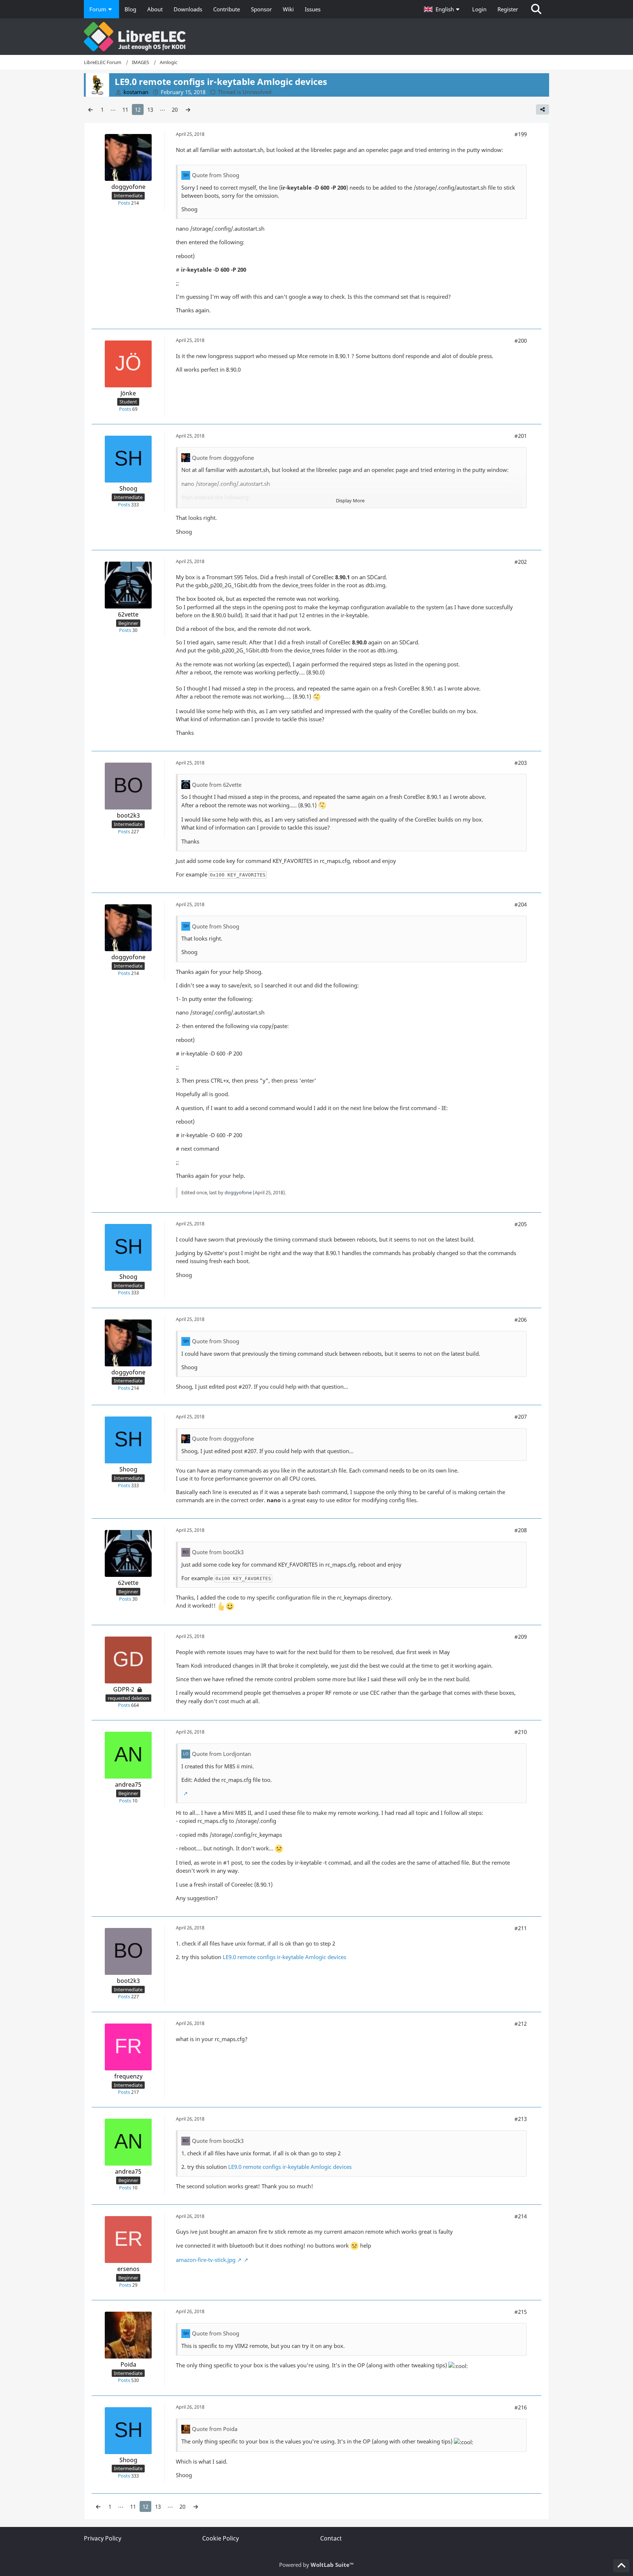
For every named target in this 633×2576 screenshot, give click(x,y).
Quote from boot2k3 (218, 1552)
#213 (521, 2119)
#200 (521, 340)
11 (125, 109)
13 (150, 109)
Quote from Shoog (216, 175)
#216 (521, 2407)
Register (508, 9)
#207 (521, 1417)
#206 (521, 1319)
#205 (521, 1224)
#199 (521, 134)
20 (175, 109)
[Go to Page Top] (621, 2566)
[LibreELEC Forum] (316, 37)
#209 (521, 1637)
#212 (521, 2024)
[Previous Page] (90, 109)
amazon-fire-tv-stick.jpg (206, 2260)
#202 (521, 562)
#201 (521, 436)
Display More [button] (350, 500)
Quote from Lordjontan (221, 1754)
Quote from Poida (215, 2429)
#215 (521, 2312)
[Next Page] (188, 109)
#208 (521, 1530)
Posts (124, 203)
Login (479, 9)
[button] (443, 9)
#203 (521, 763)
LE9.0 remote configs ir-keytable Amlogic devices (284, 1957)
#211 (521, 1928)
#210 (521, 1732)
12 (138, 109)
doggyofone (238, 1192)
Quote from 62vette (217, 785)
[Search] (536, 9)
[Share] (543, 109)
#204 (521, 904)
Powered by (316, 2565)
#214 (521, 2216)
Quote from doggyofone (223, 458)
